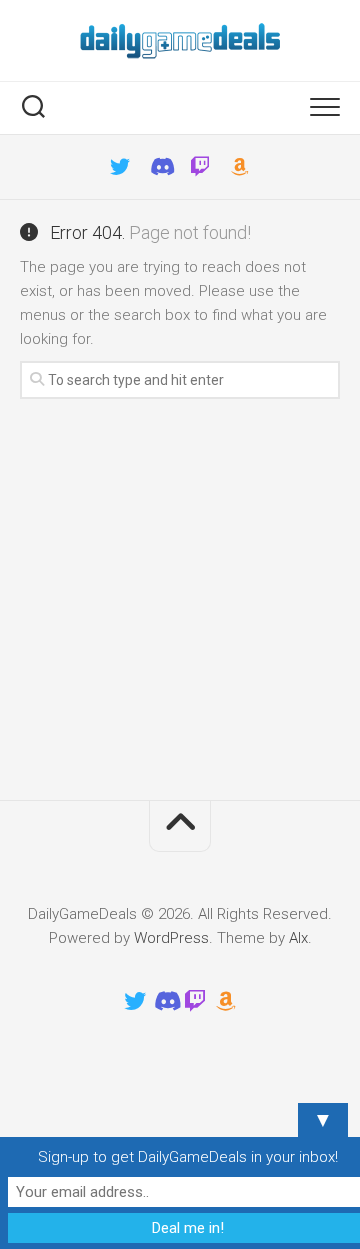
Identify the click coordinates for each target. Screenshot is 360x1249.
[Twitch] (200, 167)
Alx (298, 938)
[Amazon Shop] (240, 167)
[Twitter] (120, 167)
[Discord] (160, 167)
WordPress (171, 938)
